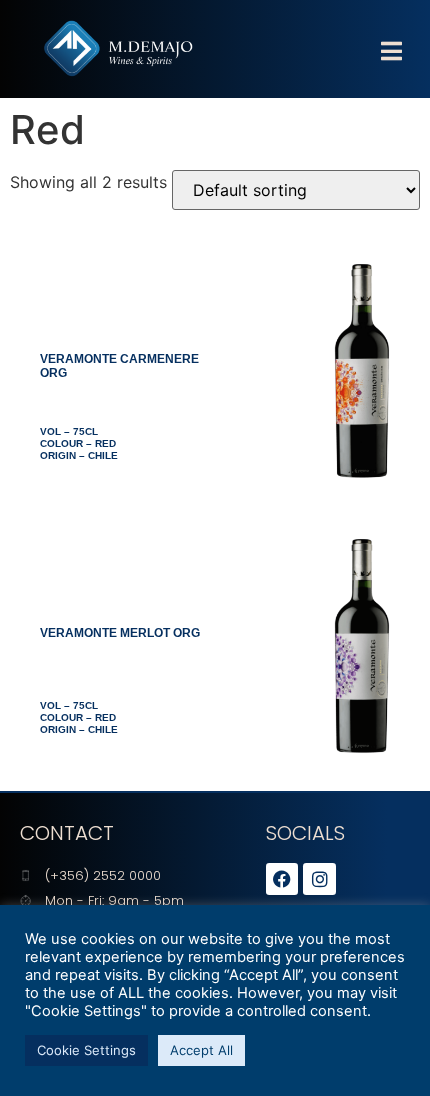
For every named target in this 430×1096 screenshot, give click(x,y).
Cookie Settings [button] (86, 1050)
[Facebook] (282, 879)
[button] (391, 52)
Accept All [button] (201, 1050)
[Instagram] (319, 879)
